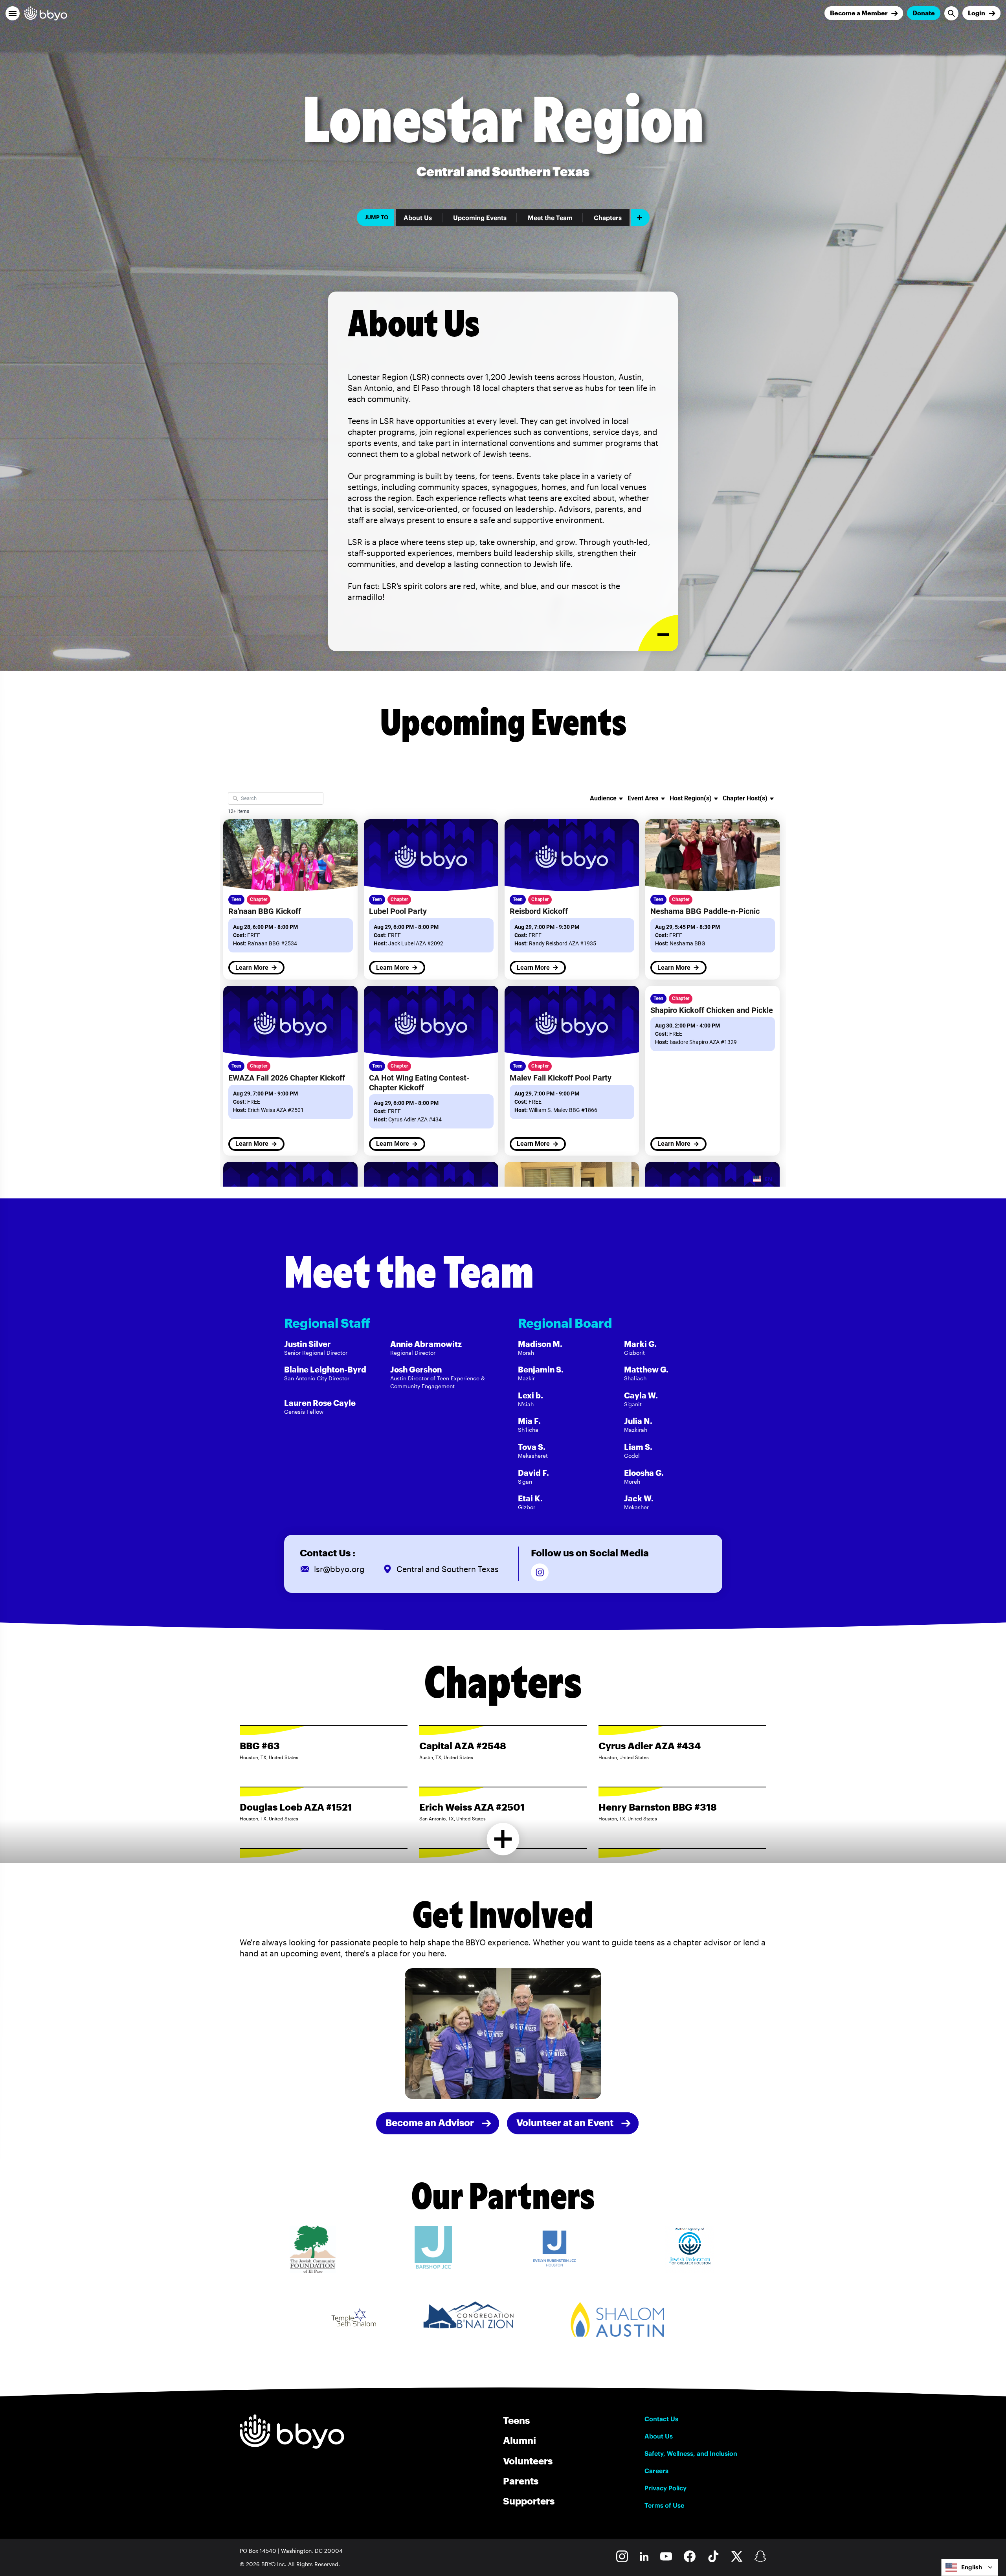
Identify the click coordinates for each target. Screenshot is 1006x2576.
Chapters (608, 218)
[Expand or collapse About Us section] (658, 633)
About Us (418, 218)
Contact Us (661, 2419)
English (972, 2567)
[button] (13, 13)
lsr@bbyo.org (339, 1569)
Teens (516, 2420)
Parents (521, 2481)
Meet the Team (550, 218)
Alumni (520, 2440)
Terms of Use (664, 2505)
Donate (924, 13)
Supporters (529, 2501)
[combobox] (970, 2567)
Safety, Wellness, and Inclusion (691, 2453)
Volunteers (528, 2461)
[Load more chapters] (503, 1839)
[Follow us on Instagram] (540, 1572)
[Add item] (640, 218)
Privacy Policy (665, 2488)
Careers (656, 2471)
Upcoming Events (480, 218)
